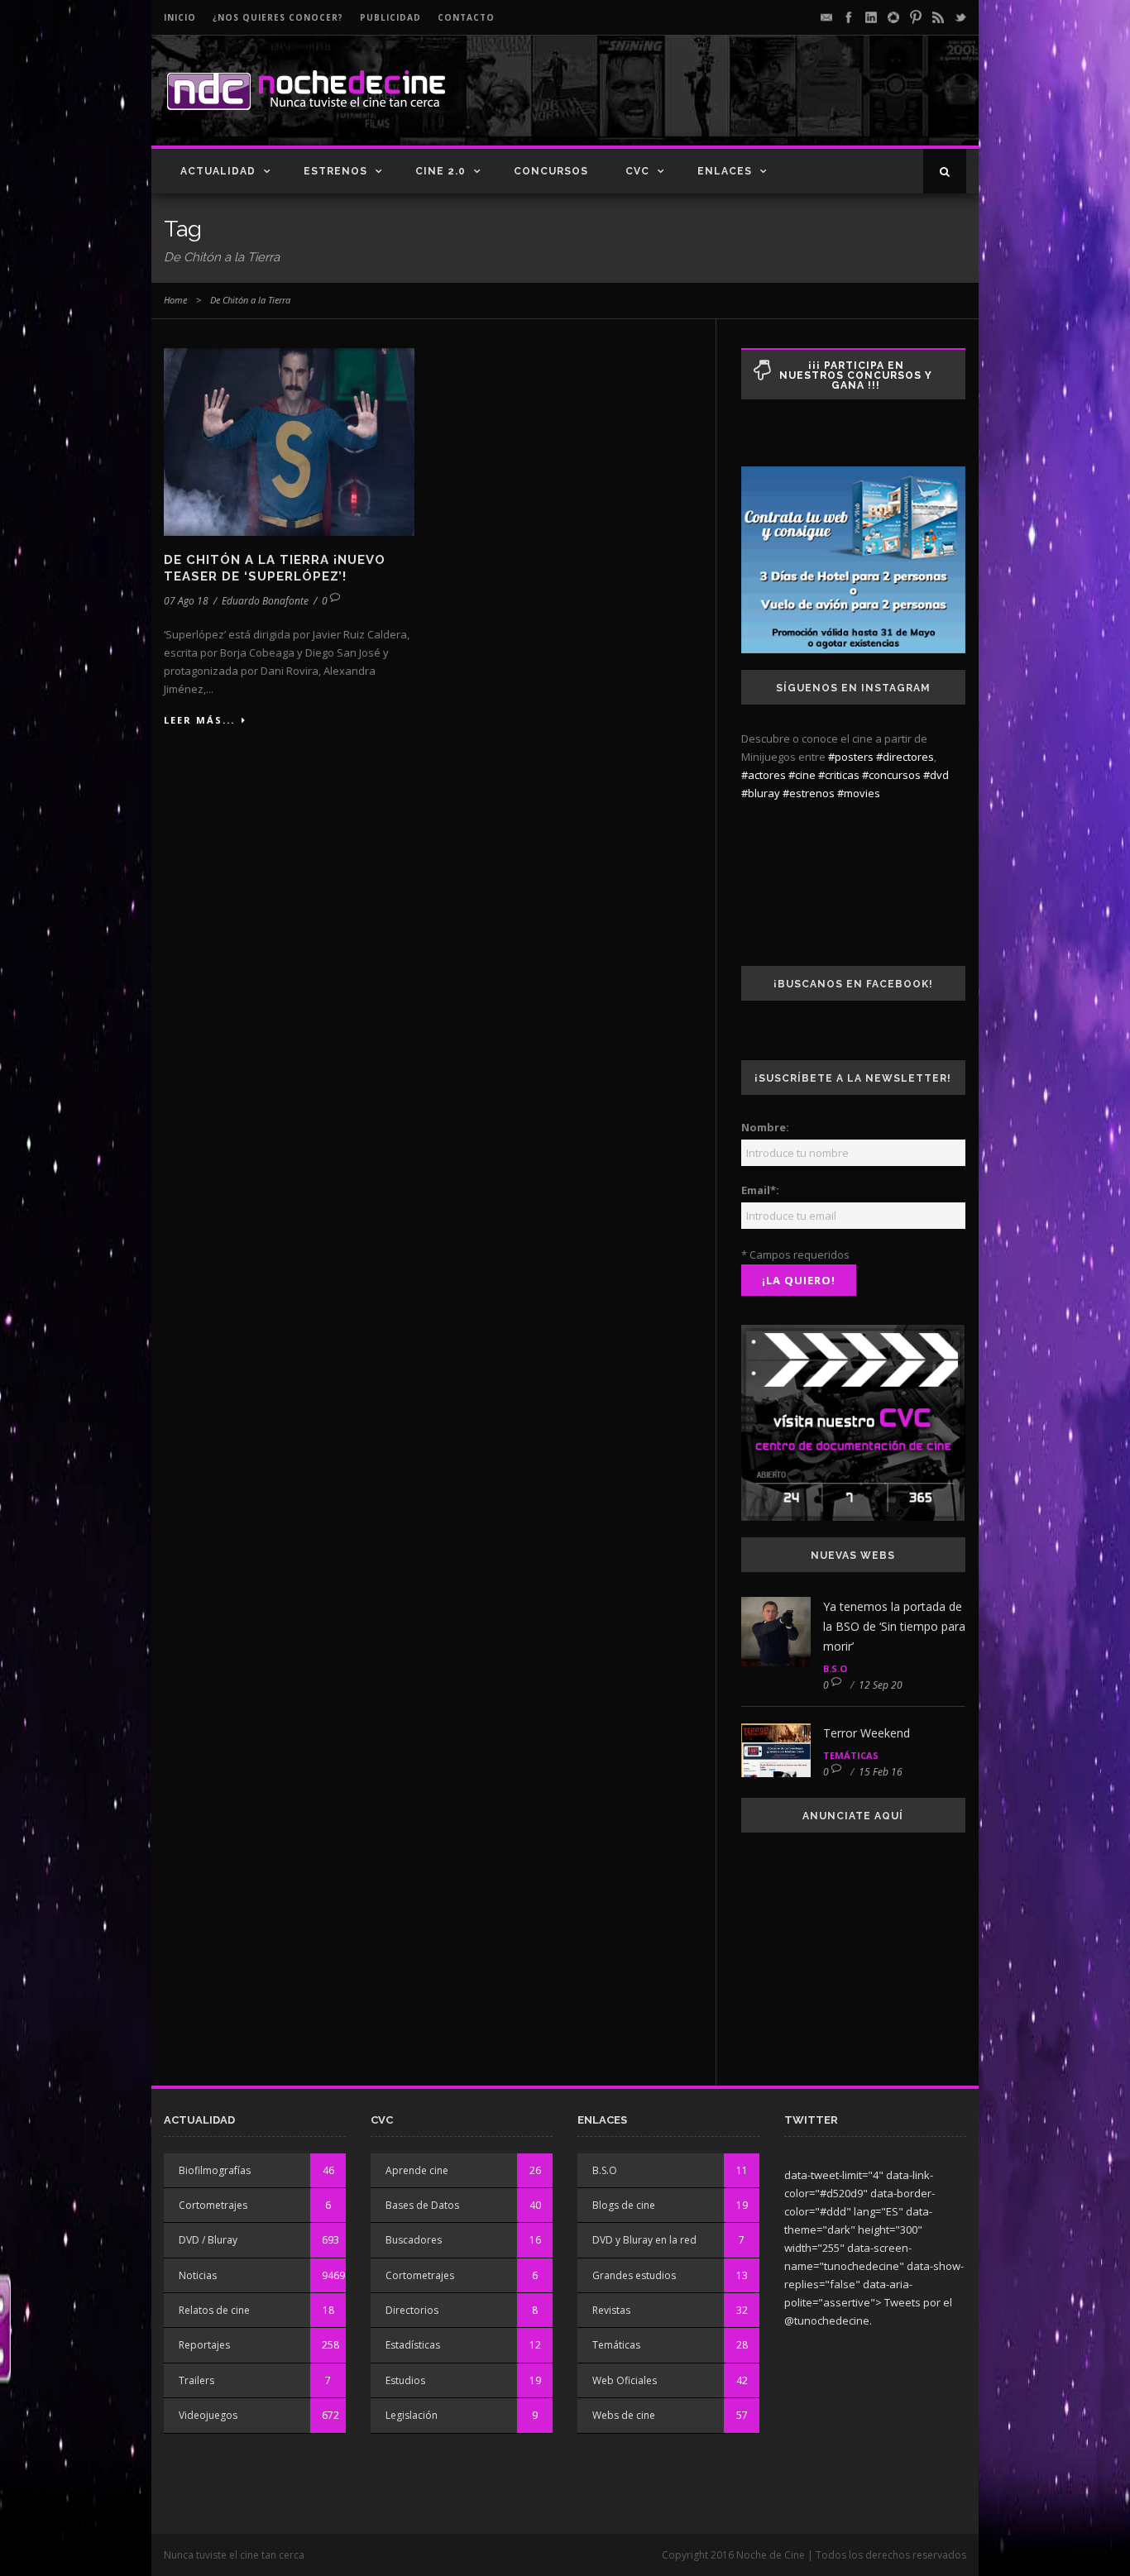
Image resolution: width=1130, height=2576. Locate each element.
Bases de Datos (422, 2205)
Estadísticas (413, 2345)
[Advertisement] (773, 104)
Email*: (760, 1190)
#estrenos (809, 793)
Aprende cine (417, 2170)
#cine (802, 775)
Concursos (551, 171)
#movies (859, 793)
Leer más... (199, 720)
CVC (637, 171)
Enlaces (725, 171)
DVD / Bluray (208, 2240)
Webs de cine (624, 2415)
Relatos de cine (214, 2310)
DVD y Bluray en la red (644, 2240)
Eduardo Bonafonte (265, 601)
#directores (905, 757)
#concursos (891, 775)
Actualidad (218, 171)
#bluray (761, 793)
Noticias (198, 2275)
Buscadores (414, 2240)
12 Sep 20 (881, 1685)
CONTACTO (466, 17)
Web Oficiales (625, 2380)
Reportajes (204, 2345)
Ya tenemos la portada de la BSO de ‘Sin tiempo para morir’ (894, 1626)
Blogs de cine (624, 2205)
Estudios (405, 2380)
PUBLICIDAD (390, 17)
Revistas (611, 2310)
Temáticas (851, 1755)
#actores (764, 775)
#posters (851, 757)
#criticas (839, 775)
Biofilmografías (215, 2170)
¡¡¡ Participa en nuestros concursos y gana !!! (856, 375)
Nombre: (765, 1127)
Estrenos (335, 171)
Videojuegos (208, 2415)
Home (175, 300)
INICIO (180, 17)
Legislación (412, 2415)
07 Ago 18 (186, 601)
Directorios (412, 2310)
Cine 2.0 (441, 171)
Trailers (196, 2380)
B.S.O (835, 1668)
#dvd (936, 775)
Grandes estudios (634, 2275)
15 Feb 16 (881, 1772)
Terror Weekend (867, 1733)
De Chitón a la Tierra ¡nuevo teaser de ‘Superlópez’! (275, 568)
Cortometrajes (213, 2205)
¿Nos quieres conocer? (278, 17)
